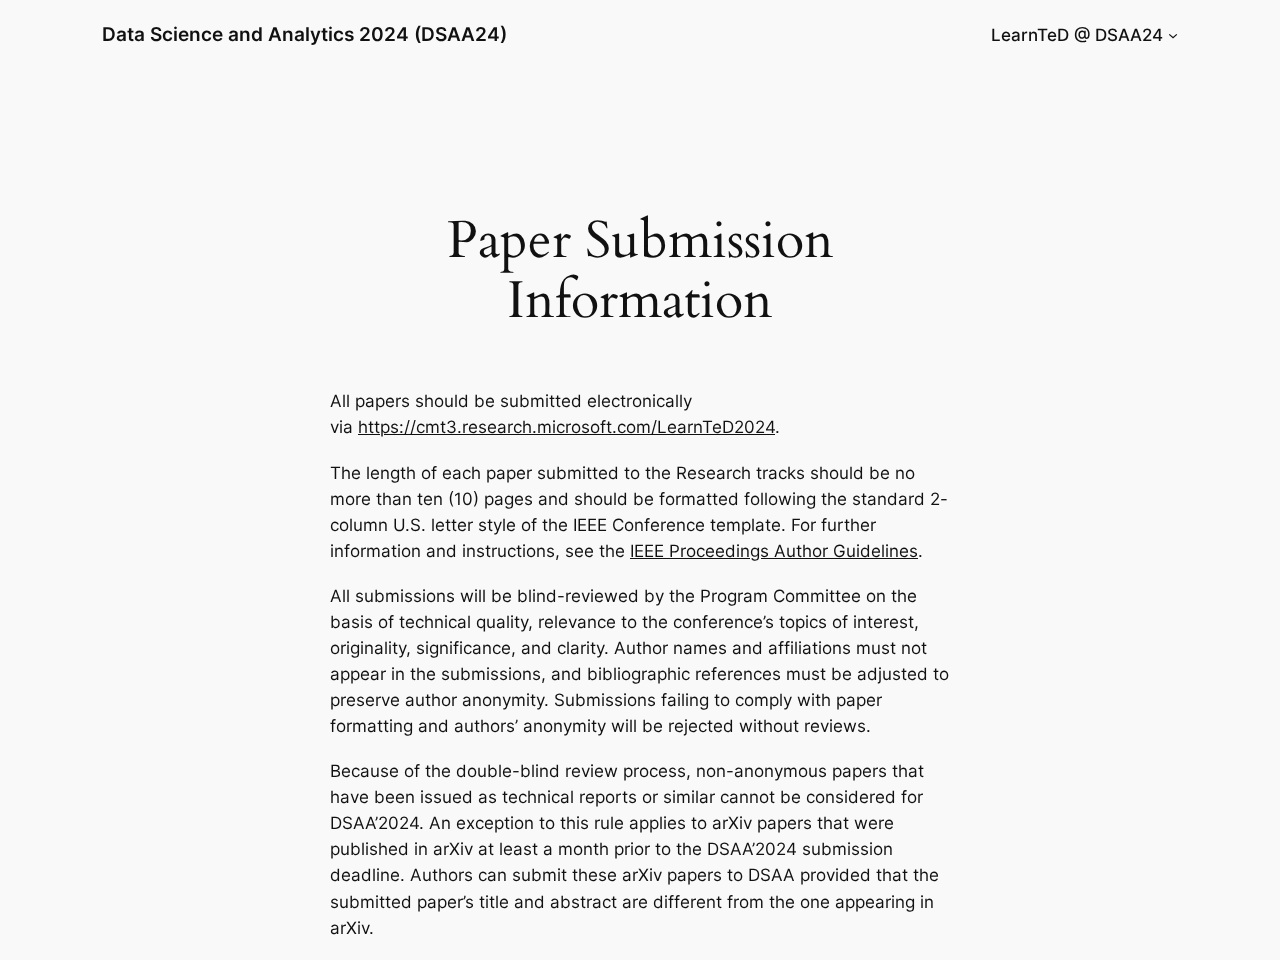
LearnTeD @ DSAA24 (1077, 35)
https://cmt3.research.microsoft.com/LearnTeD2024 (566, 427)
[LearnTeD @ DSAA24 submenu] (1173, 35)
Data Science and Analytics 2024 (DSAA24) (304, 34)
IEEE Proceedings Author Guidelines (774, 551)
